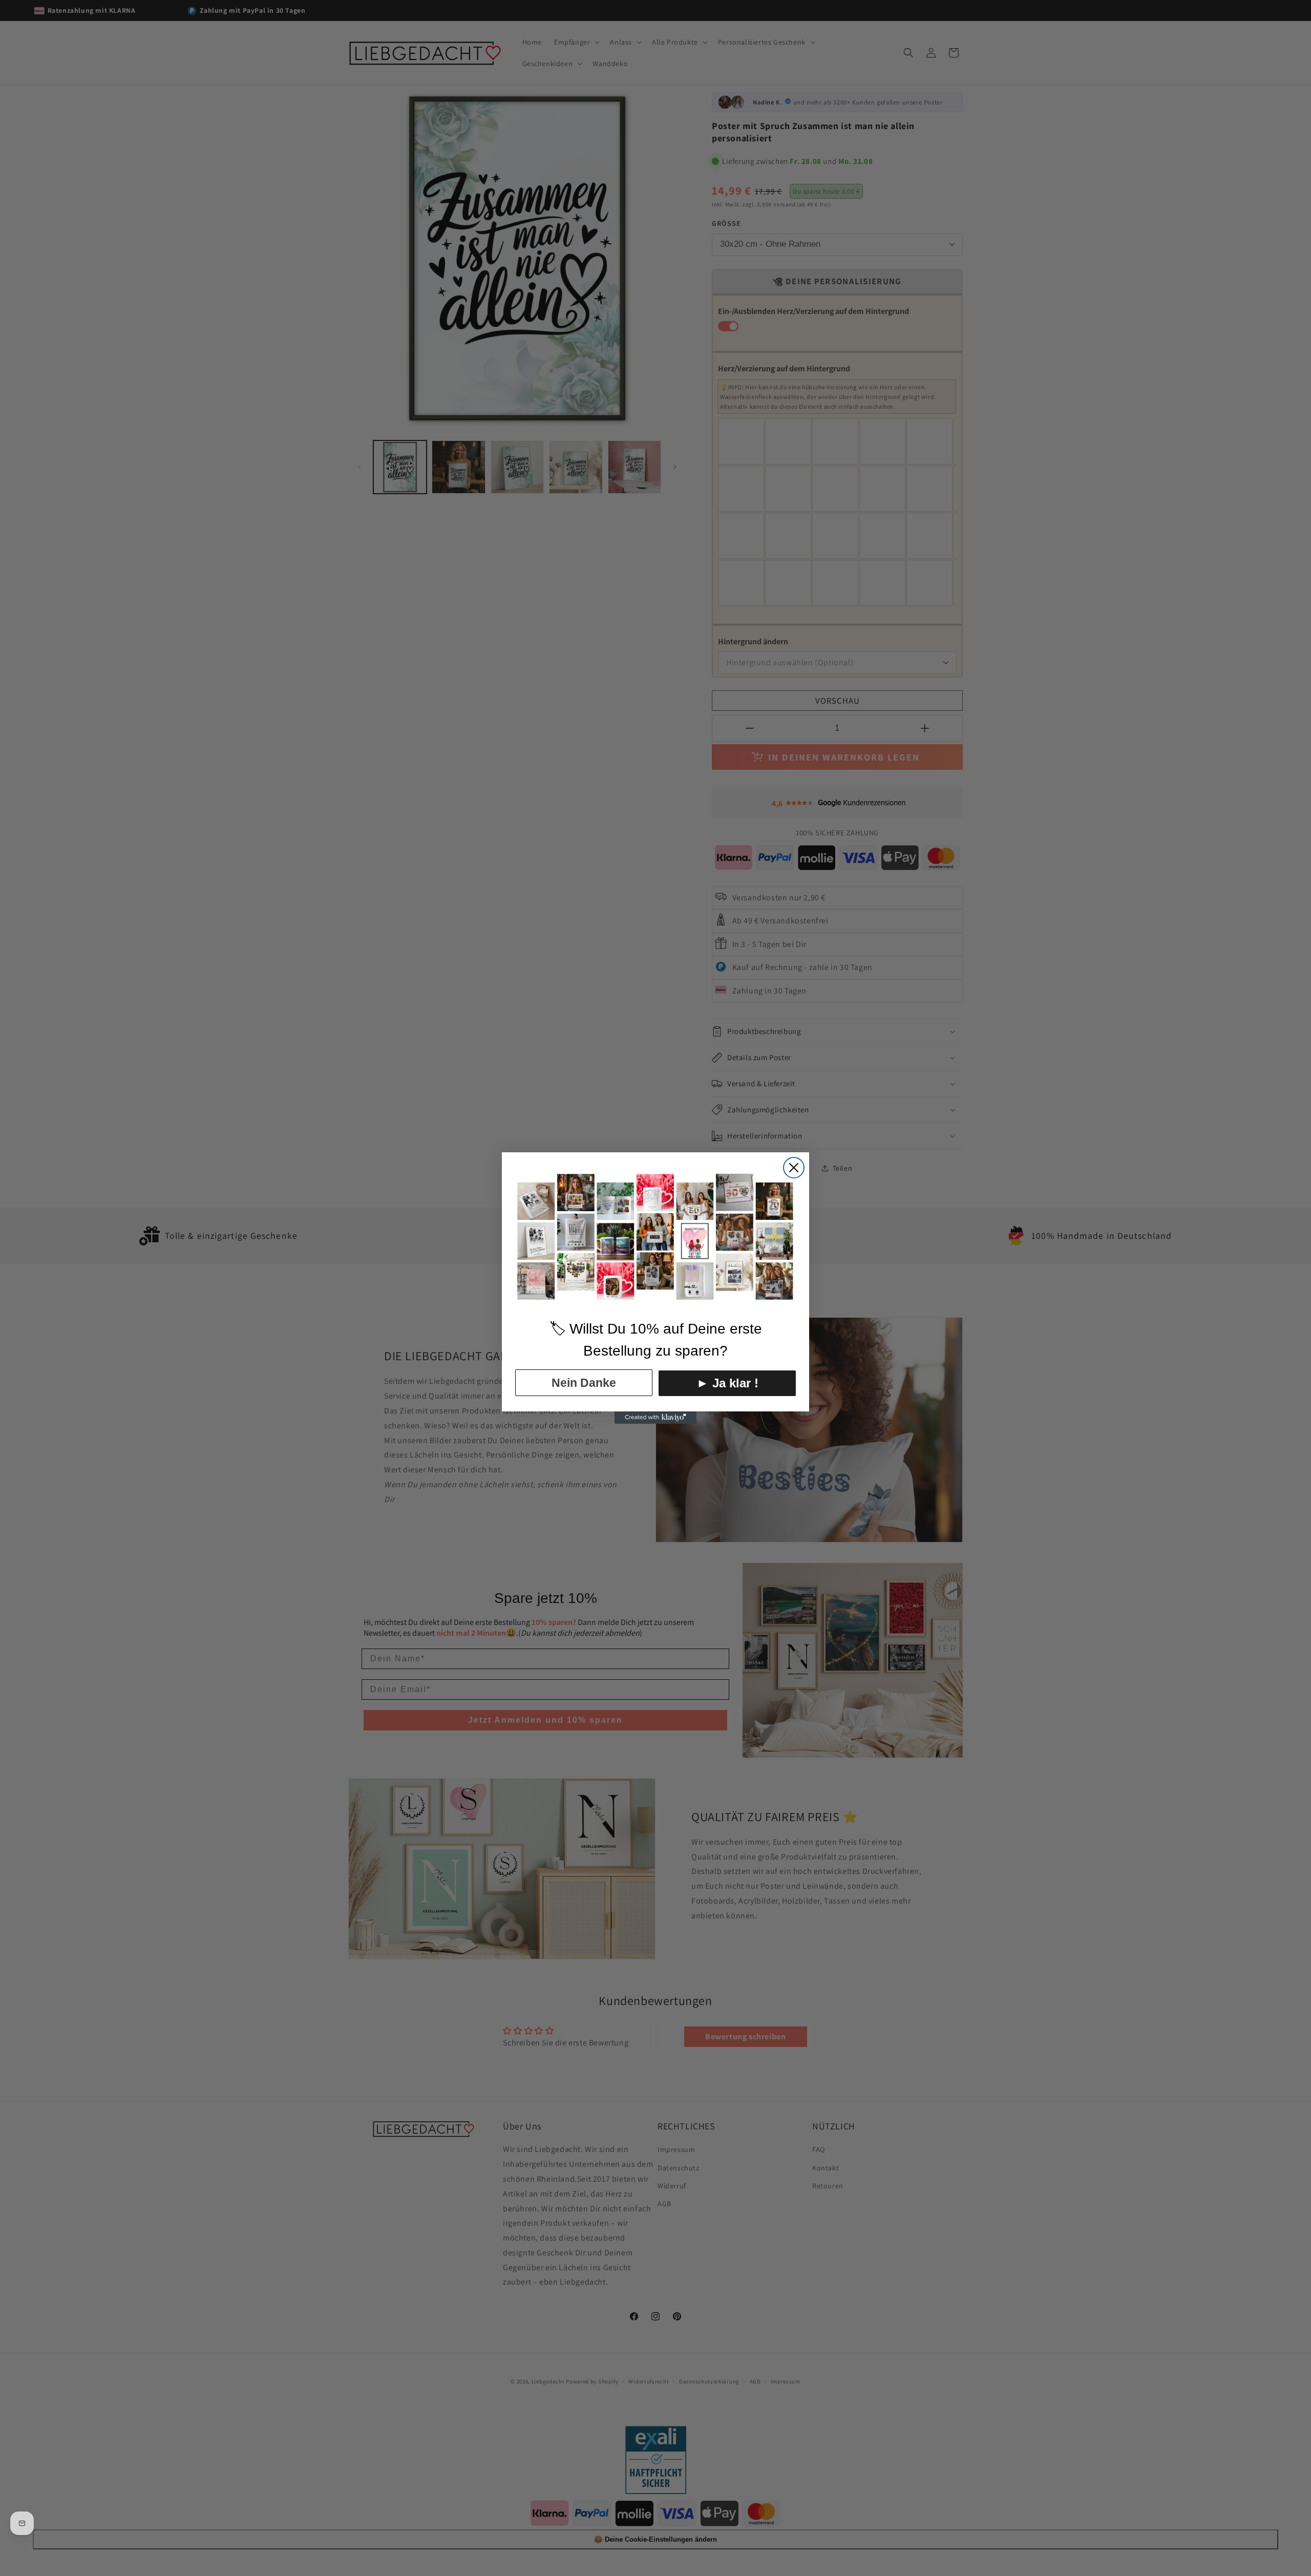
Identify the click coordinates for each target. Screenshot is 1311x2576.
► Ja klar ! (727, 1383)
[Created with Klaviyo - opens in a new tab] (655, 1418)
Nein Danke (584, 1383)
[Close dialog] (794, 1168)
